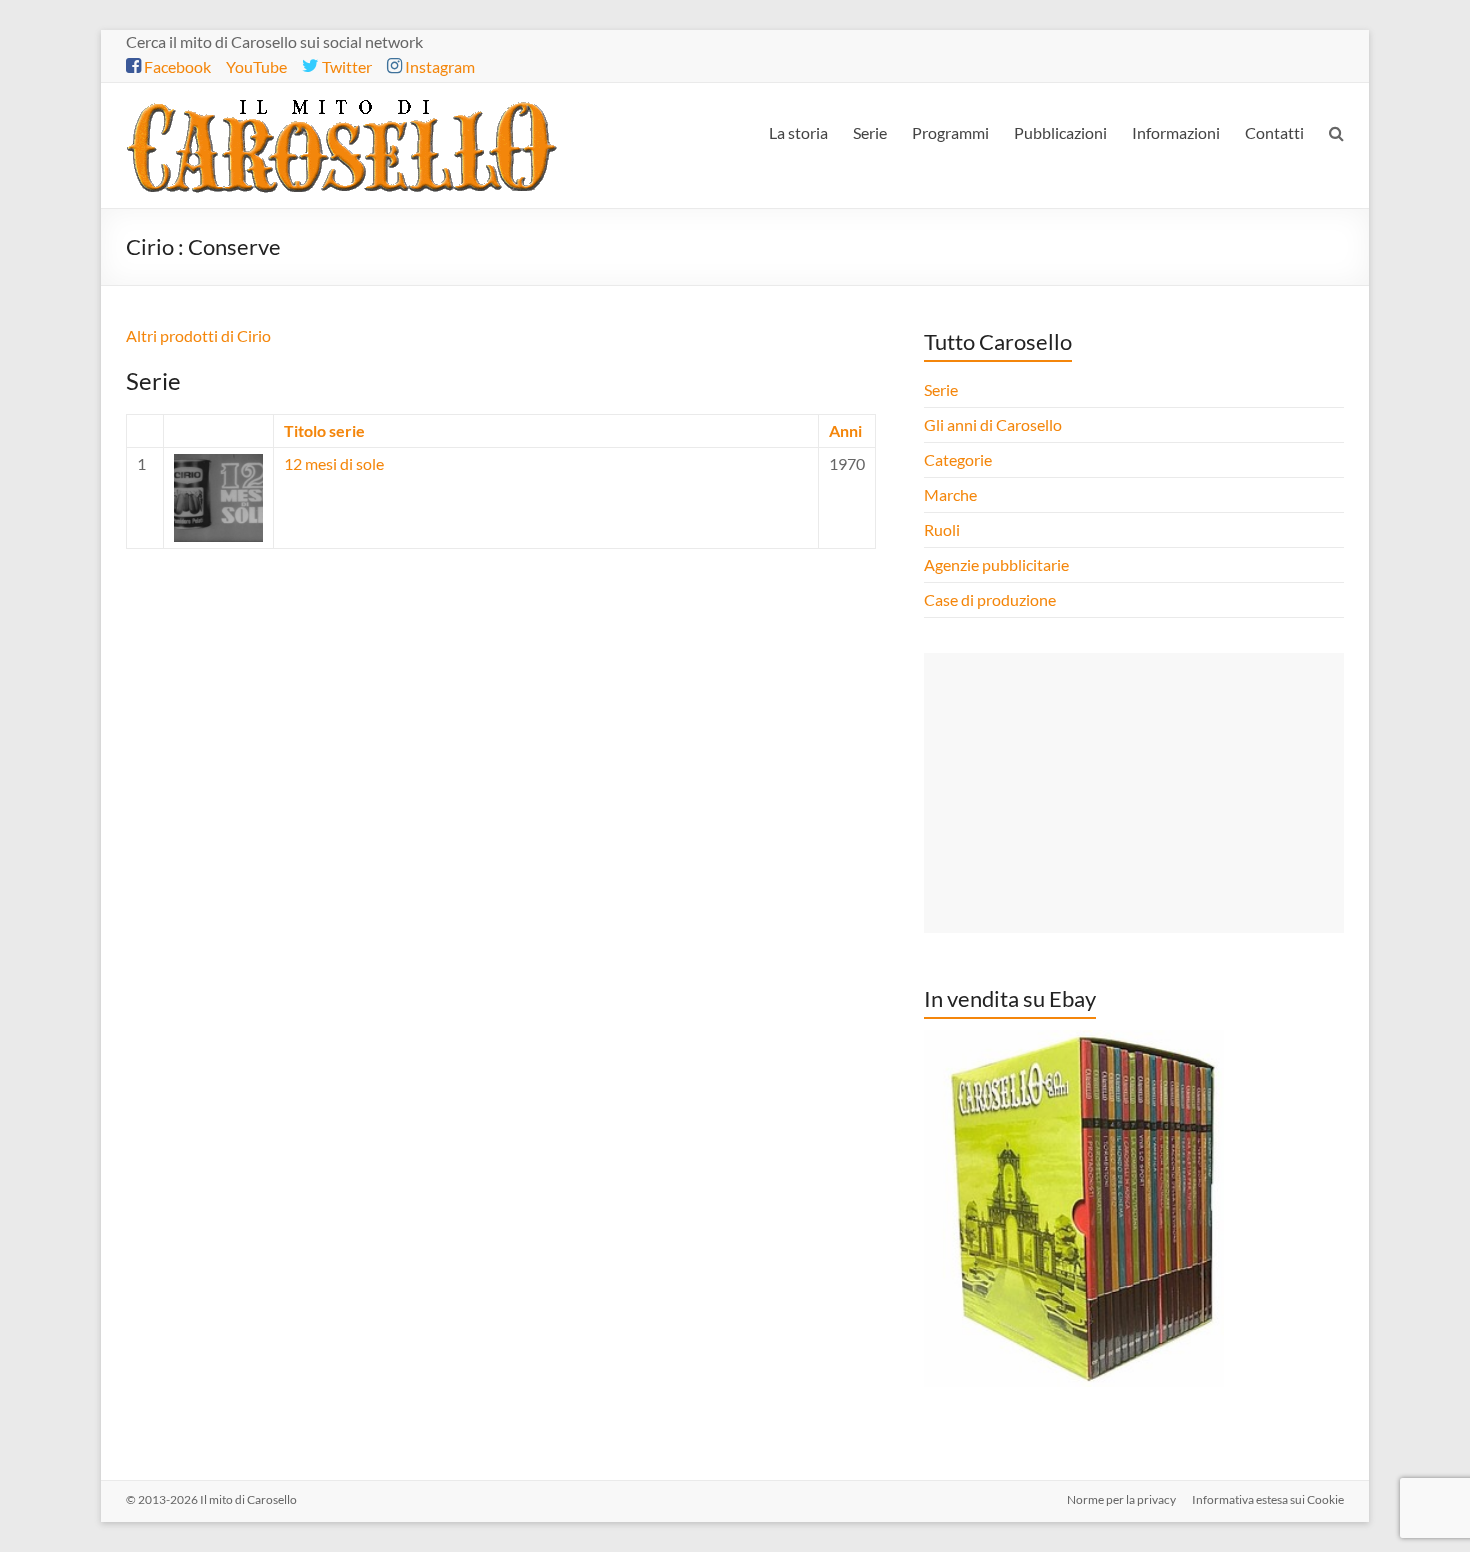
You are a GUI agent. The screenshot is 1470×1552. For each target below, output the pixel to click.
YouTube (256, 66)
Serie (870, 132)
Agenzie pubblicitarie (998, 564)
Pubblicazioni (1060, 132)
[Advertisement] (1134, 793)
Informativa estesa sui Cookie (1268, 1499)
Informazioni (1176, 132)
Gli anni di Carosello (993, 424)
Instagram (438, 66)
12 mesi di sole (334, 463)
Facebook (176, 66)
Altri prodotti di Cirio (198, 335)
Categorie (959, 459)
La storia (798, 132)
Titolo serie (324, 430)
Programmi (950, 132)
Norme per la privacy (1121, 1499)
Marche (950, 494)
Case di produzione (991, 599)
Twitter (345, 66)
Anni (845, 430)
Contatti (1274, 132)
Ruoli (942, 529)
